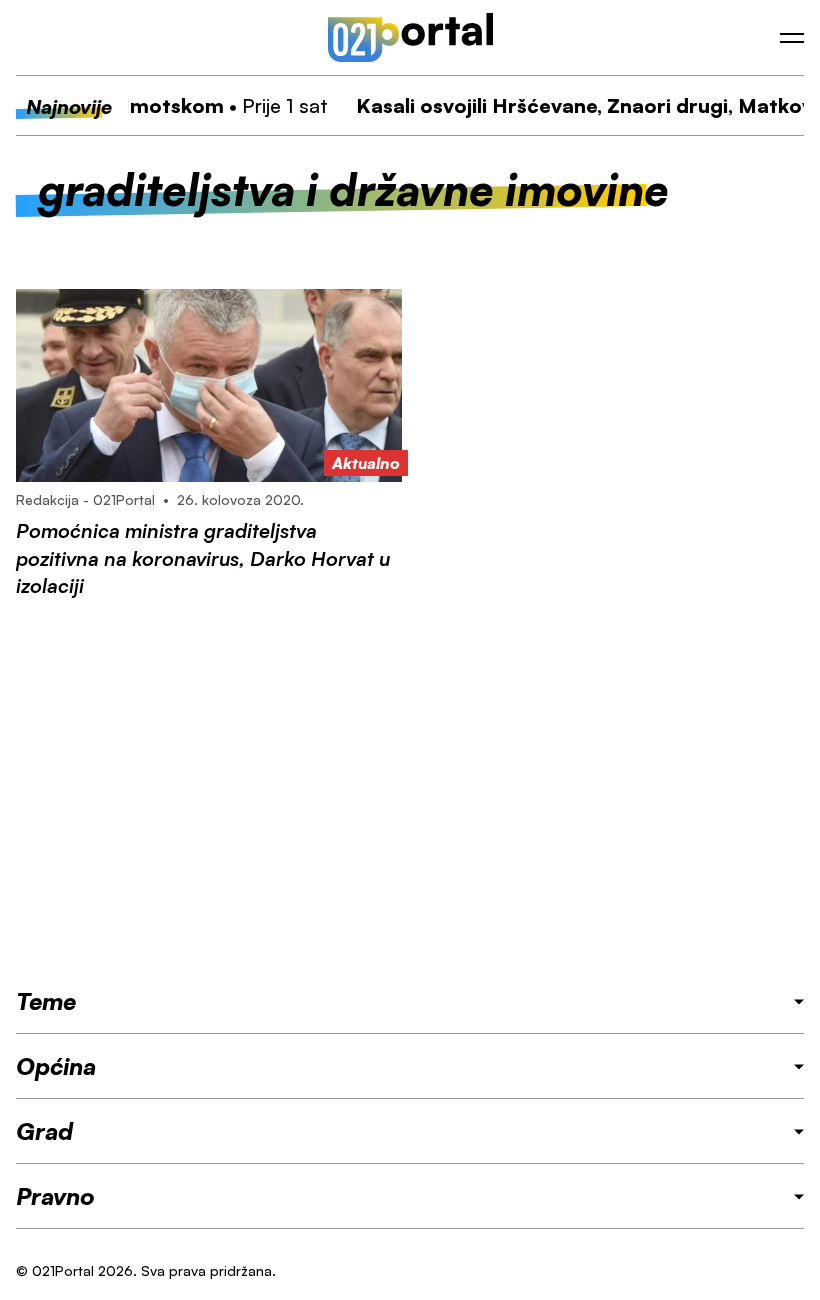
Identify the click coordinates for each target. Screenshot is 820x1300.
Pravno (55, 1196)
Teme (46, 1001)
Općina (56, 1066)
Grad (44, 1131)
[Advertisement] (410, 792)
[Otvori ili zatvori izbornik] (792, 38)
